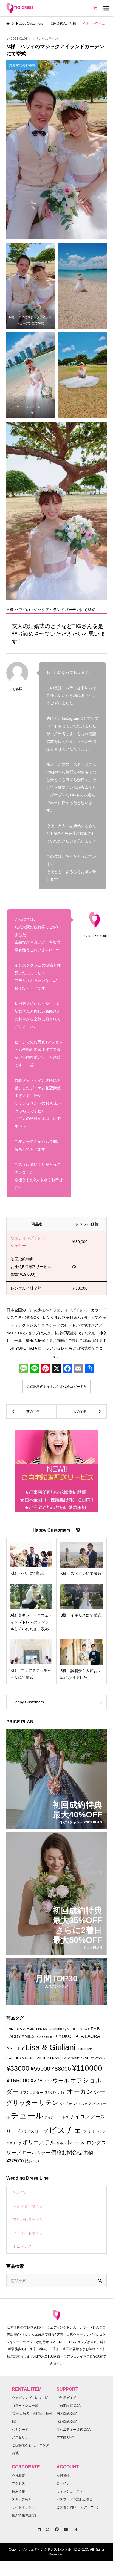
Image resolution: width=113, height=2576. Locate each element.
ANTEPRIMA (39, 2029)
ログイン (63, 2483)
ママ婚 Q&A (65, 2437)
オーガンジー (86, 2091)
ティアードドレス (57, 2117)
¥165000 (18, 2081)
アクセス (18, 2483)
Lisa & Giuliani (50, 2047)
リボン (61, 2143)
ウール (61, 2081)
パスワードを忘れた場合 (75, 2499)
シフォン (68, 2103)
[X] (56, 1369)
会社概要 (18, 2476)
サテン (49, 2103)
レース (76, 2142)
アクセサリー (22, 2437)
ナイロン (80, 2117)
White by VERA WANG (88, 2058)
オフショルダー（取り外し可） (43, 2093)
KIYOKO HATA (69, 2036)
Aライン (20, 2192)
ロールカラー (36, 2153)
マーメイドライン (28, 2233)
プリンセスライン (45, 39)
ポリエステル (39, 2142)
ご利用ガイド (66, 2398)
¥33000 (18, 2068)
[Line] (35, 1369)
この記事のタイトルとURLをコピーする (57, 1387)
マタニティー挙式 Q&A (74, 2430)
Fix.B (95, 2029)
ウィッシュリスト (70, 2491)
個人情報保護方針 (25, 2515)
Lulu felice (84, 2049)
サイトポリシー (23, 2507)
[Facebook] (67, 1369)
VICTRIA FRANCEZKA (53, 2058)
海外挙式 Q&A (67, 2422)
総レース (32, 2161)
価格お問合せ (67, 2152)
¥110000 (87, 2068)
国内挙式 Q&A (67, 2414)
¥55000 (40, 2069)
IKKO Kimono (45, 2037)
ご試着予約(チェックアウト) (77, 2507)
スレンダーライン (28, 2206)
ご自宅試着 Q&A (69, 2406)
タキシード (20, 2430)
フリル (89, 2131)
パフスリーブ (35, 2131)
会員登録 (63, 2476)
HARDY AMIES (20, 2036)
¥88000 (61, 2069)
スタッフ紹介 (22, 2499)
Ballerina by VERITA (64, 2029)
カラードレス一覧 (25, 2406)
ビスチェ (65, 2130)
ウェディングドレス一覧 (30, 2398)
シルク (83, 2104)
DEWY (85, 2029)
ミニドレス (22, 2246)
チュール (27, 2116)
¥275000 (41, 2081)
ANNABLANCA (18, 2029)
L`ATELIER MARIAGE (21, 2058)
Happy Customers (28, 1702)
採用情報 (18, 2491)
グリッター (22, 2103)
